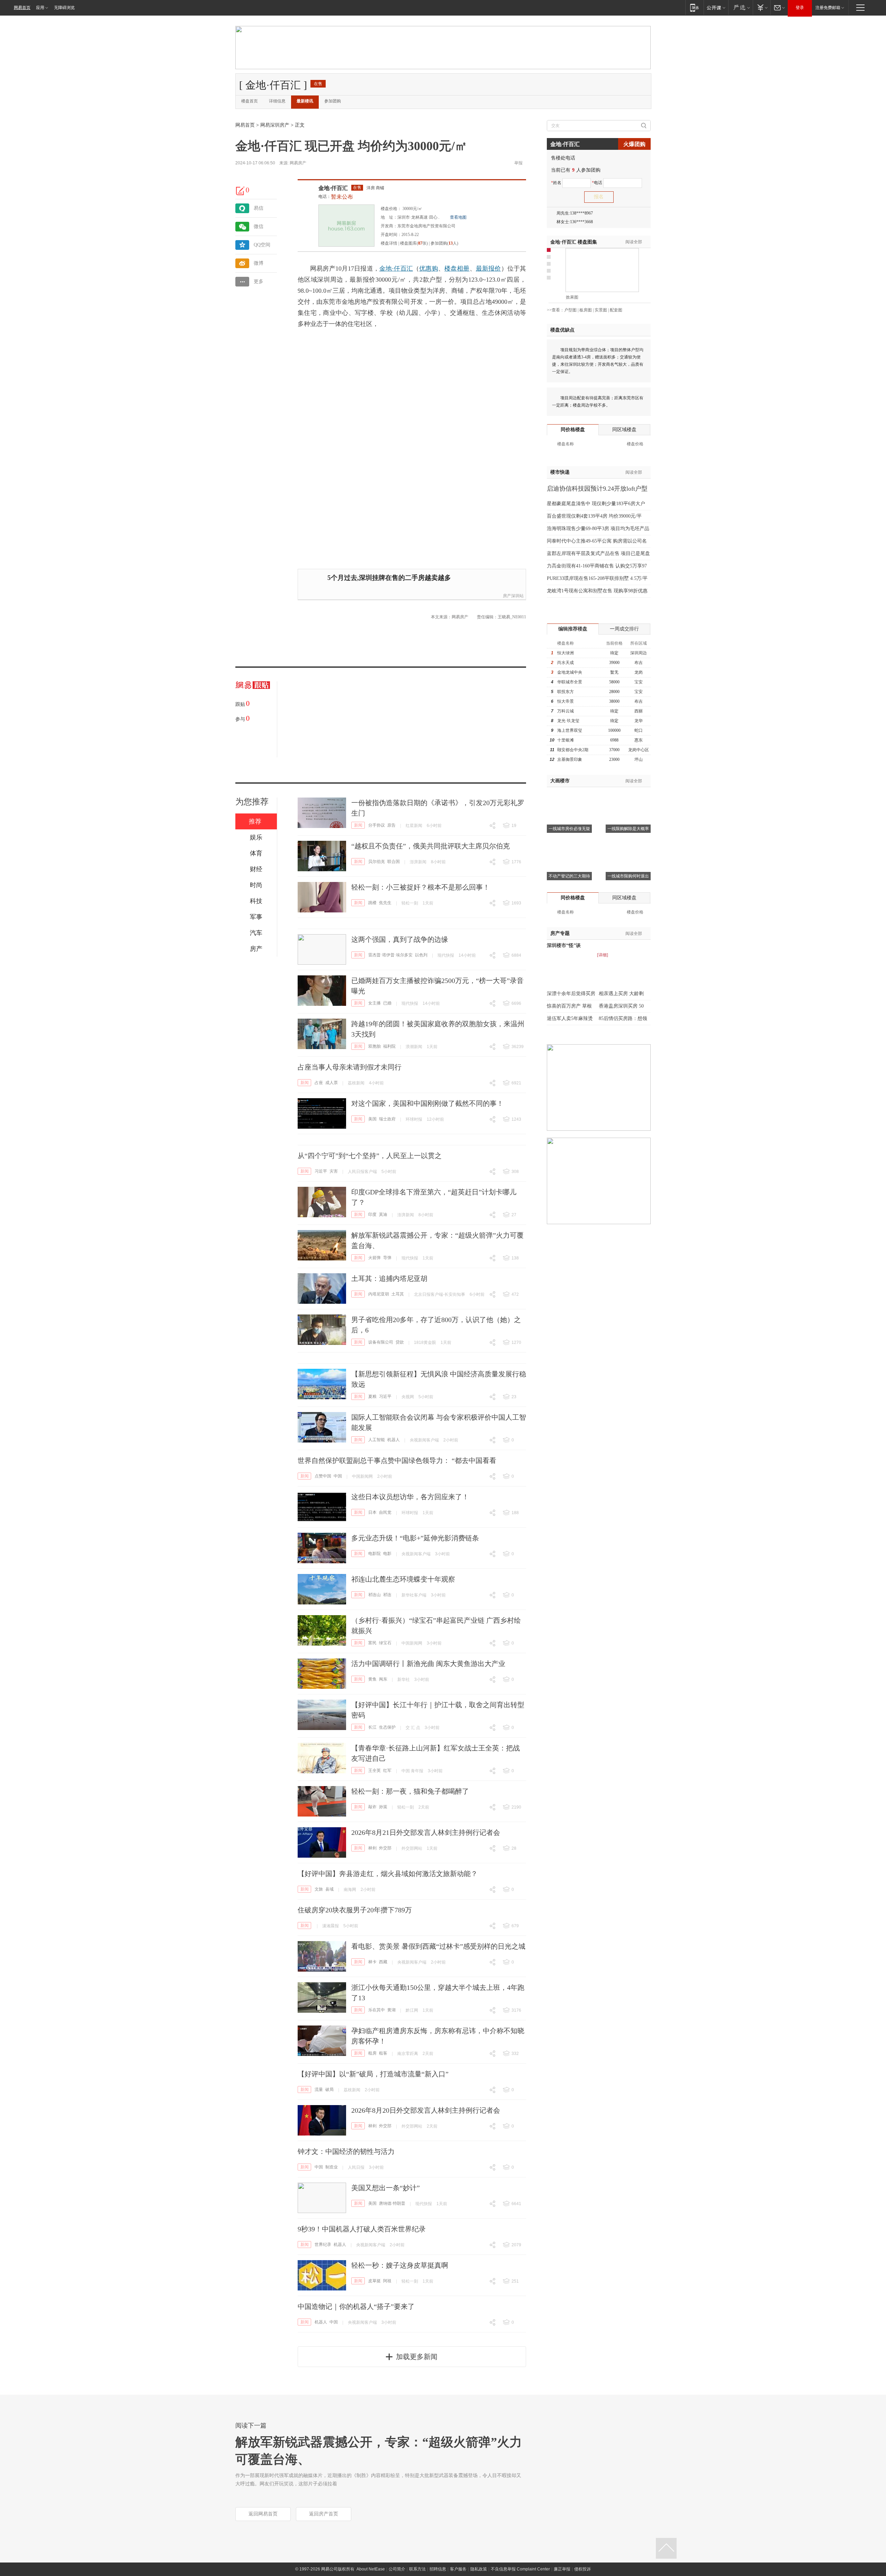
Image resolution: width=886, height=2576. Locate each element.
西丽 (639, 711)
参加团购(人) (444, 243)
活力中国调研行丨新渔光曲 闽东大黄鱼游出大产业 (428, 1664)
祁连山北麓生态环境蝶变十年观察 (403, 1579)
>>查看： (555, 310)
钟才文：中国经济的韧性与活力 (346, 2151)
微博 (259, 263)
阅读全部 (634, 242)
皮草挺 (374, 2281)
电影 (387, 1554)
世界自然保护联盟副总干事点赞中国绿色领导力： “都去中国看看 (397, 1460)
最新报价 (489, 268)
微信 (259, 226)
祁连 (387, 1595)
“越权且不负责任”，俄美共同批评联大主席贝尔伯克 (431, 846)
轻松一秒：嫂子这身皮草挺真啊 (400, 2265)
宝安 (639, 682)
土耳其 (398, 1294)
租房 (372, 2053)
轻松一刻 (410, 903)
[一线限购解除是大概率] (628, 796)
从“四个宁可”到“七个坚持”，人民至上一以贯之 (370, 1156)
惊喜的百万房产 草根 (569, 1006)
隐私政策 (479, 2569)
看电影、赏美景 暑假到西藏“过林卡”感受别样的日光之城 (438, 1946)
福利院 (389, 1046)
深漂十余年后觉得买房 (571, 994)
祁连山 (374, 1595)
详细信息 (277, 101)
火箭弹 (374, 1258)
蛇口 (639, 730)
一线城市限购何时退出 (628, 876)
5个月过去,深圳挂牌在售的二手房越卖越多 (389, 578)
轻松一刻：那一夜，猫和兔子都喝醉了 (410, 1791)
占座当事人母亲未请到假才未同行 (350, 1067)
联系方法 (417, 2569)
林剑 (372, 1848)
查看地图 (458, 217)
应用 (40, 8)
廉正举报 (562, 2569)
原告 (391, 825)
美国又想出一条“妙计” (386, 2188)
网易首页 (22, 8)
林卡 (372, 1962)
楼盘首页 (250, 101)
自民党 (385, 1512)
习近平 (321, 1171)
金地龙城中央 (570, 672)
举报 (518, 163)
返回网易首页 (263, 2514)
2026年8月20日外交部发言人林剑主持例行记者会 (426, 2110)
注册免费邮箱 (828, 8)
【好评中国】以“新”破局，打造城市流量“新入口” (373, 2074)
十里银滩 (566, 740)
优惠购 (429, 268)
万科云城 (566, 711)
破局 (329, 2090)
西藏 (383, 1962)
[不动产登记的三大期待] (569, 843)
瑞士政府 (387, 1119)
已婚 (387, 1003)
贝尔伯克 (377, 862)
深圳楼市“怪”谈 (564, 945)
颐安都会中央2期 (573, 750)
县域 (329, 1889)
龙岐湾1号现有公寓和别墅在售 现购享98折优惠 (597, 591)
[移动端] (694, 7)
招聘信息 (438, 2569)
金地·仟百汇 (333, 188)
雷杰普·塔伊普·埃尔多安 (390, 955)
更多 (259, 281)
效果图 (572, 297)
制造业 (332, 2167)
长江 (372, 1727)
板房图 (586, 310)
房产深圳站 (513, 596)
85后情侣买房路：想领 (623, 1018)
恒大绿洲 (566, 653)
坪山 (639, 759)
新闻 (358, 825)
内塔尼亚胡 (379, 1294)
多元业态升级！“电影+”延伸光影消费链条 (415, 1538)
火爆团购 (634, 144)
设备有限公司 (381, 1342)
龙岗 (639, 672)
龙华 (639, 721)
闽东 (383, 1679)
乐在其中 (377, 2010)
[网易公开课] (716, 7)
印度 (372, 1214)
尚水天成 (566, 663)
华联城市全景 (570, 682)
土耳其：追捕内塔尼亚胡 (389, 1278)
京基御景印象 (570, 759)
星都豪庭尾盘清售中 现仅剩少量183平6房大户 (596, 504)
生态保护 (387, 1727)
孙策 (383, 1807)
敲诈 (372, 1807)
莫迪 (383, 1214)
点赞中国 (323, 1476)
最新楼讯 (305, 101)
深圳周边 (639, 653)
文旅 (319, 1889)
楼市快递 (560, 472)
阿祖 (387, 2281)
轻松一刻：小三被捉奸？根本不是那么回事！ (421, 887)
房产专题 (560, 933)
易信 (259, 208)
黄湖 (391, 2010)
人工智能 (377, 1440)
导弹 (387, 1258)
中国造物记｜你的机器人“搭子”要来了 (356, 2306)
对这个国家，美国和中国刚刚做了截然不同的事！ (427, 1103)
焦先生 (385, 903)
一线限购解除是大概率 (628, 829)
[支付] (762, 7)
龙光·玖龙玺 (568, 721)
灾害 (334, 1171)
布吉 (639, 663)
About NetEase (371, 2569)
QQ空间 (262, 245)
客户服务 (458, 2569)
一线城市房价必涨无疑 (569, 829)
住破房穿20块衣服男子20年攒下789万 (355, 1910)
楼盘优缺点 (562, 330)
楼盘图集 (574, 242)
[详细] (603, 955)
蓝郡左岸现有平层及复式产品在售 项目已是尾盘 (598, 553)
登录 (800, 8)
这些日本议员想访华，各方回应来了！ (410, 1497)
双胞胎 (374, 1046)
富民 (372, 1643)
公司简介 (397, 2569)
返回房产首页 (324, 2514)
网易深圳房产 (275, 125)
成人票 (332, 1083)
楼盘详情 (389, 243)
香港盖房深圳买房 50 (621, 1006)
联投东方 (566, 692)
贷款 (400, 1342)
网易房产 (298, 163)
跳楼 (372, 903)
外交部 (385, 1848)
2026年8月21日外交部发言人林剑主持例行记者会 (426, 1832)
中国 (338, 1476)
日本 (372, 1512)
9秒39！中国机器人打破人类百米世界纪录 (362, 2229)
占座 (319, 1083)
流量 (319, 2090)
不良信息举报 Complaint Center (520, 2569)
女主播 (374, 1003)
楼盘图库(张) (414, 243)
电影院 (374, 1554)
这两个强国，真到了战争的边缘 (400, 939)
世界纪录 (323, 2245)
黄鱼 (372, 1679)
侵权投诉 (582, 2569)
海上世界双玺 (570, 730)
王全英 (374, 1771)
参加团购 (333, 101)
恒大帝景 (566, 701)
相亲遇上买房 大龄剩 (621, 994)
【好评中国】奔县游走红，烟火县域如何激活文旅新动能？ (388, 1874)
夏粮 (372, 1396)
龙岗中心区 (639, 750)
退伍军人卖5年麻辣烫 (570, 1018)
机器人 (394, 1440)
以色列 (421, 955)
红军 (387, 1771)
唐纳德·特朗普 (392, 2203)
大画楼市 (560, 781)
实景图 (601, 310)
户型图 (570, 310)
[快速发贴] (241, 191)
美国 (372, 1119)
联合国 (394, 862)
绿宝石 (385, 1643)
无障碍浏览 (64, 8)
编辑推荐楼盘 (573, 629)
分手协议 (377, 825)
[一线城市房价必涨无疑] (569, 796)
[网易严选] (740, 7)
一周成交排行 (624, 629)
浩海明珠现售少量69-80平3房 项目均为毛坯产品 (598, 529)
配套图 (616, 310)
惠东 (639, 740)
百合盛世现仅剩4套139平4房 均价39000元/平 (594, 516)
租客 (383, 2053)
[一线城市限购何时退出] (628, 843)
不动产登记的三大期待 (569, 876)
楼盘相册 (457, 268)
